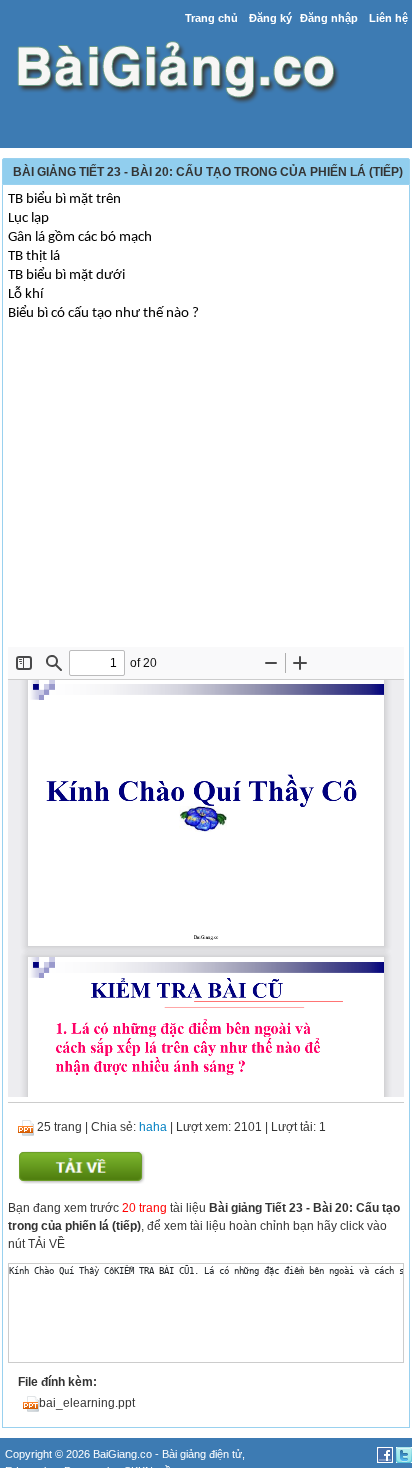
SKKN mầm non (162, 1471)
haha (153, 1127)
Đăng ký (270, 18)
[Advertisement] (206, 497)
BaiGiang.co (122, 1454)
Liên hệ (388, 18)
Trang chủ (211, 18)
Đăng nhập (329, 18)
